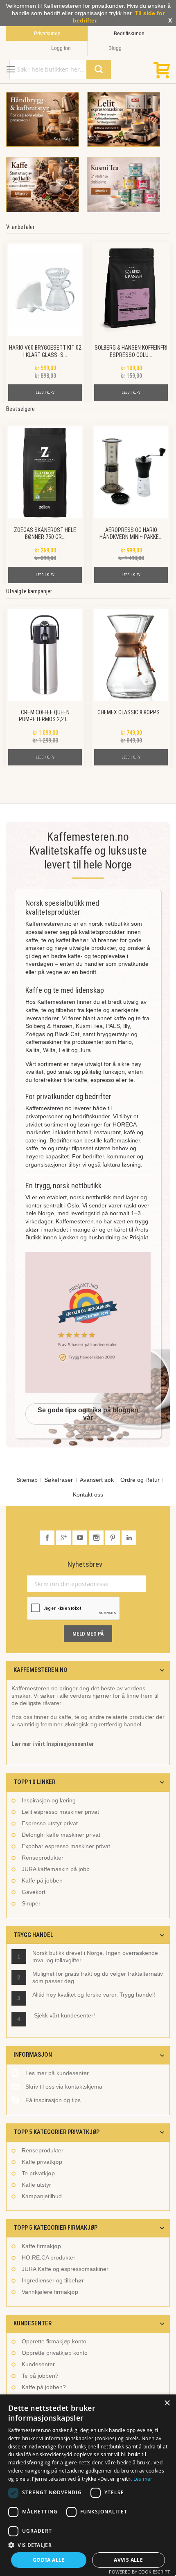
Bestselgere (20, 409)
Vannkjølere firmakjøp (50, 2292)
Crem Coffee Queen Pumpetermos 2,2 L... (45, 716)
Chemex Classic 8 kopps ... (131, 712)
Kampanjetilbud (42, 2196)
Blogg (115, 48)
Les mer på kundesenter (57, 2073)
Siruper (31, 1903)
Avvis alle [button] (128, 2560)
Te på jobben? (40, 2376)
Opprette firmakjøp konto (54, 2341)
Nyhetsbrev (85, 1564)
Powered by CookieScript (139, 2572)
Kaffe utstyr (36, 2185)
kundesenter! (78, 2015)
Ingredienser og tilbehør (53, 2280)
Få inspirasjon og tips (53, 2100)
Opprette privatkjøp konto (55, 2353)
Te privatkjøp (38, 2173)
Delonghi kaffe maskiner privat (61, 1835)
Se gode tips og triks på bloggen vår (88, 1414)
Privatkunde (47, 34)
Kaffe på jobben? (44, 2387)
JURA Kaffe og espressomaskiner (65, 2269)
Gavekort (34, 1892)
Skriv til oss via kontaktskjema (64, 2087)
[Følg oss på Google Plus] (64, 1538)
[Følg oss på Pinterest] (113, 1538)
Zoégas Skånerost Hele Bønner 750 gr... (45, 533)
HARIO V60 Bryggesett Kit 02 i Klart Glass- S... (45, 351)
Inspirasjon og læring (49, 1800)
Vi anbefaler (20, 227)
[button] (88, 2545)
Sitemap (27, 1480)
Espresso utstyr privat (50, 1823)
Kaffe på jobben (42, 1880)
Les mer (143, 2479)
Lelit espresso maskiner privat (60, 1812)
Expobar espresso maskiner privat (66, 1846)
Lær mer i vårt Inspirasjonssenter (53, 1744)
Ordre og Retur (140, 1480)
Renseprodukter (43, 1858)
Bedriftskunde (129, 34)
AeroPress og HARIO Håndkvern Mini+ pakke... (131, 533)
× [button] (167, 2403)
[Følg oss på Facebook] (48, 1538)
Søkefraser (59, 1480)
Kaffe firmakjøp (41, 2246)
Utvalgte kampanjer (29, 591)
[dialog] (88, 2485)
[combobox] (60, 70)
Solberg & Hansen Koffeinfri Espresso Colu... (131, 351)
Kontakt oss (88, 1494)
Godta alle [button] (49, 2560)
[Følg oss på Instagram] (97, 1538)
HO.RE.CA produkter (49, 2257)
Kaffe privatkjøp (42, 2162)
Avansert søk (97, 1480)
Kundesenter (38, 2364)
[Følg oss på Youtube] (81, 1538)
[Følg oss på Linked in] (129, 1538)
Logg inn (61, 48)
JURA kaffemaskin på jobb (56, 1869)
